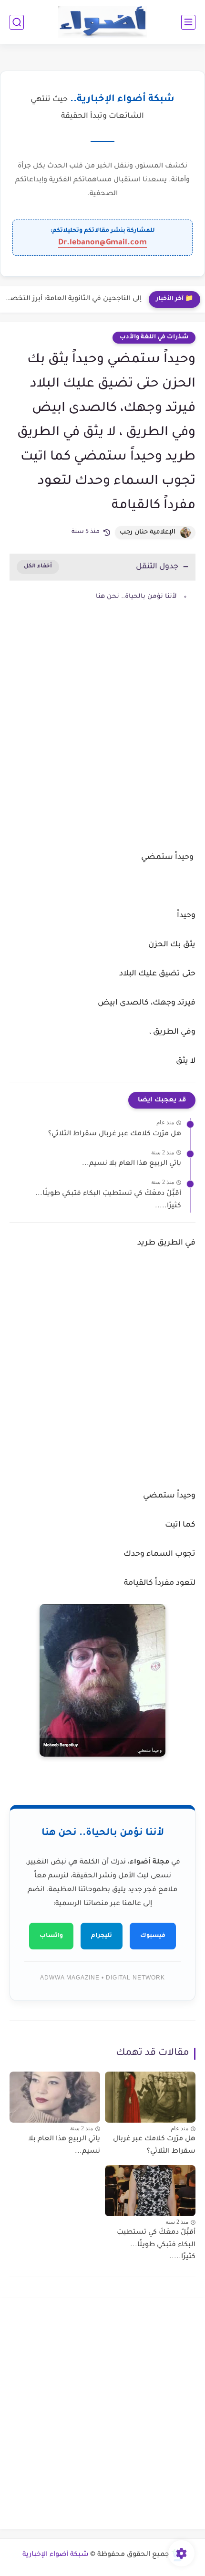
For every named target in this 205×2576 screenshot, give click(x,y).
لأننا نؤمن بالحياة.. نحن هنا (136, 597)
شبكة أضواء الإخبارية (56, 2555)
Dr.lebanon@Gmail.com (102, 243)
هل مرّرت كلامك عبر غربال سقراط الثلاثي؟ (115, 1134)
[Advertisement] (102, 741)
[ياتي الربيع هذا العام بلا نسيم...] (55, 2097)
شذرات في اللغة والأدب (154, 337)
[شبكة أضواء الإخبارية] (103, 22)
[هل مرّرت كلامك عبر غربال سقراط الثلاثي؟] (150, 2097)
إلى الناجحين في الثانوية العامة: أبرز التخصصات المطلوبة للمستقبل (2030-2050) (73, 299)
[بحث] (17, 22)
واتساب (51, 1936)
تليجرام (102, 1936)
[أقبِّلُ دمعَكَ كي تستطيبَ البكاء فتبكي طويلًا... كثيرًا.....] (150, 2191)
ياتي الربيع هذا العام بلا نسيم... (132, 1164)
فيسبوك (153, 1936)
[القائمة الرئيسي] (188, 22)
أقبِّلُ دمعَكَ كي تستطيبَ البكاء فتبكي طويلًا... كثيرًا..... (108, 1200)
